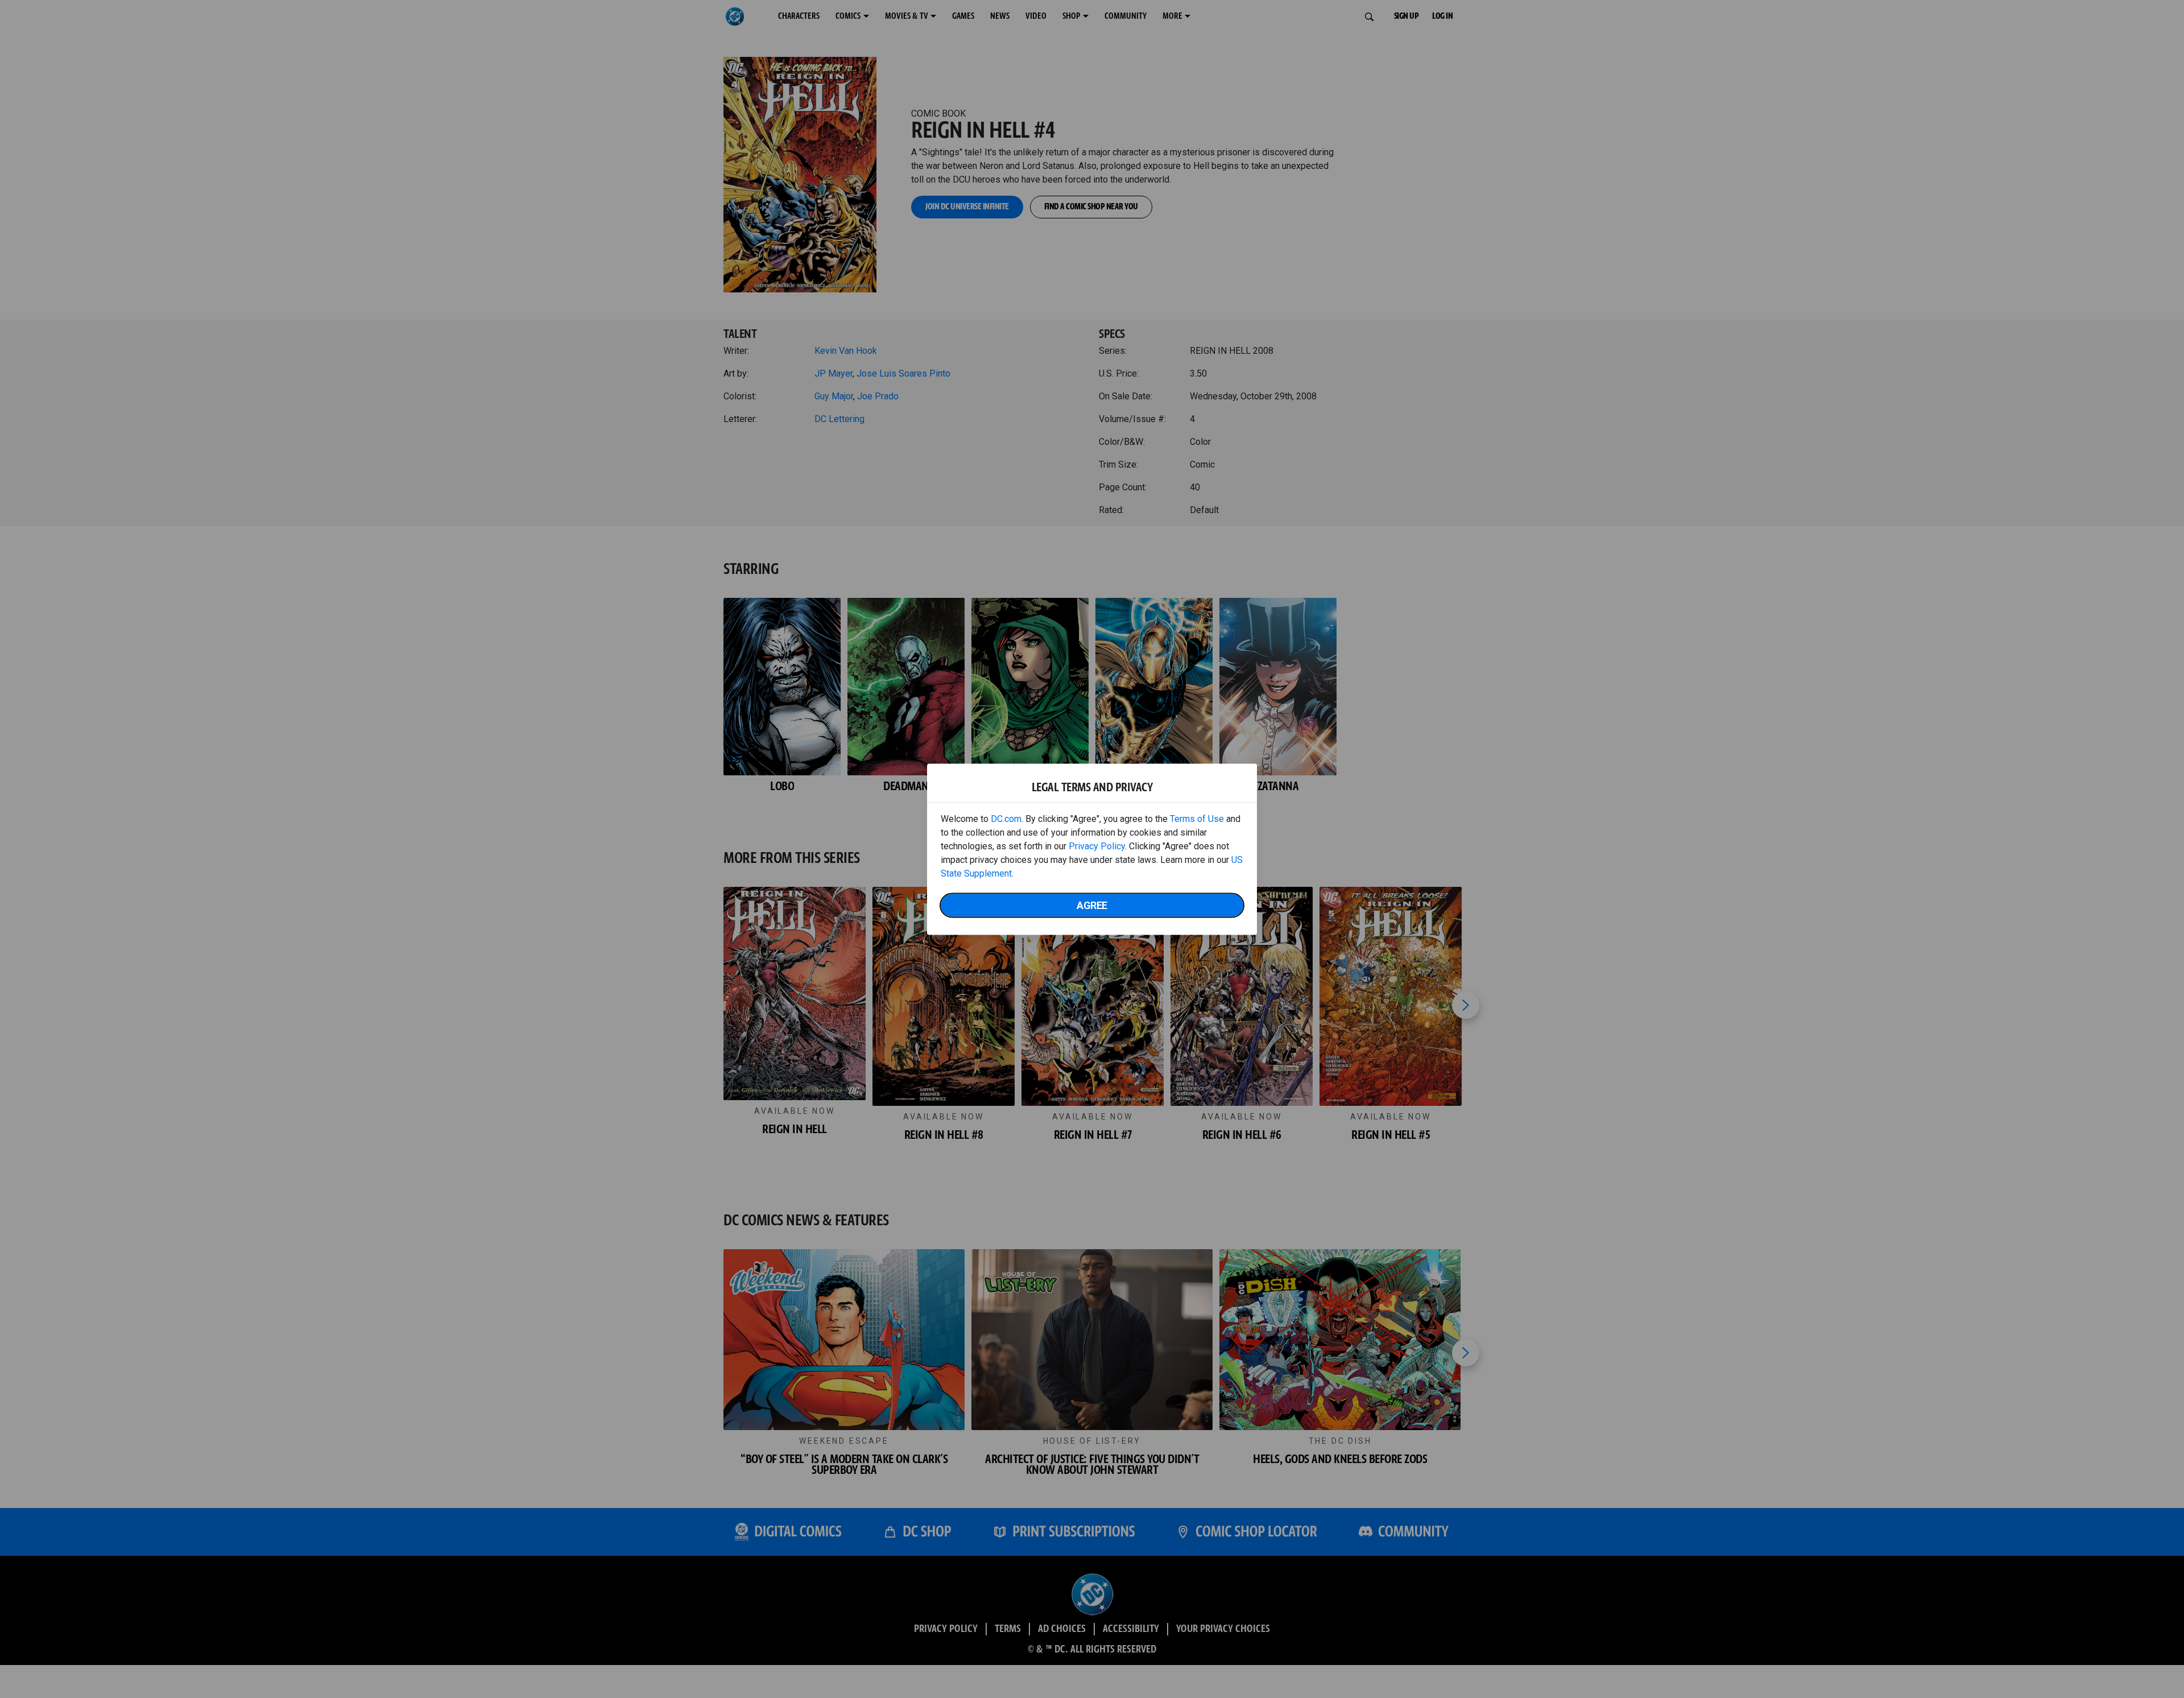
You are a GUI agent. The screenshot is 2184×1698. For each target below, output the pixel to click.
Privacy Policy (1097, 846)
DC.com (1006, 818)
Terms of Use (1197, 818)
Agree (1092, 905)
